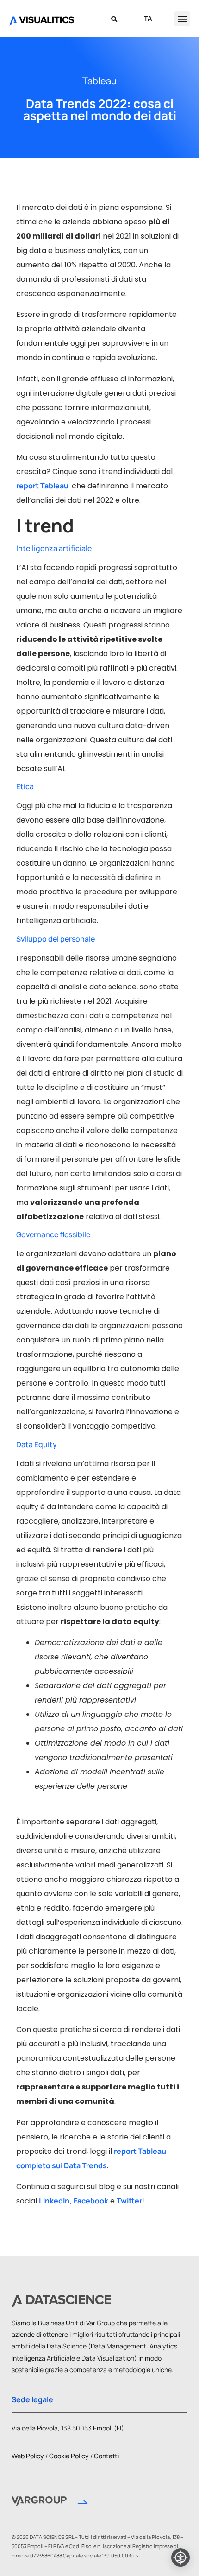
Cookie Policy (69, 2456)
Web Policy (28, 2456)
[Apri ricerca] (114, 19)
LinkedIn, (55, 2201)
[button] (182, 19)
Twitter (129, 2201)
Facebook (91, 2201)
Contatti (106, 2456)
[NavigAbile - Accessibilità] (180, 2557)
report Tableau (43, 486)
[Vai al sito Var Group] (50, 2503)
